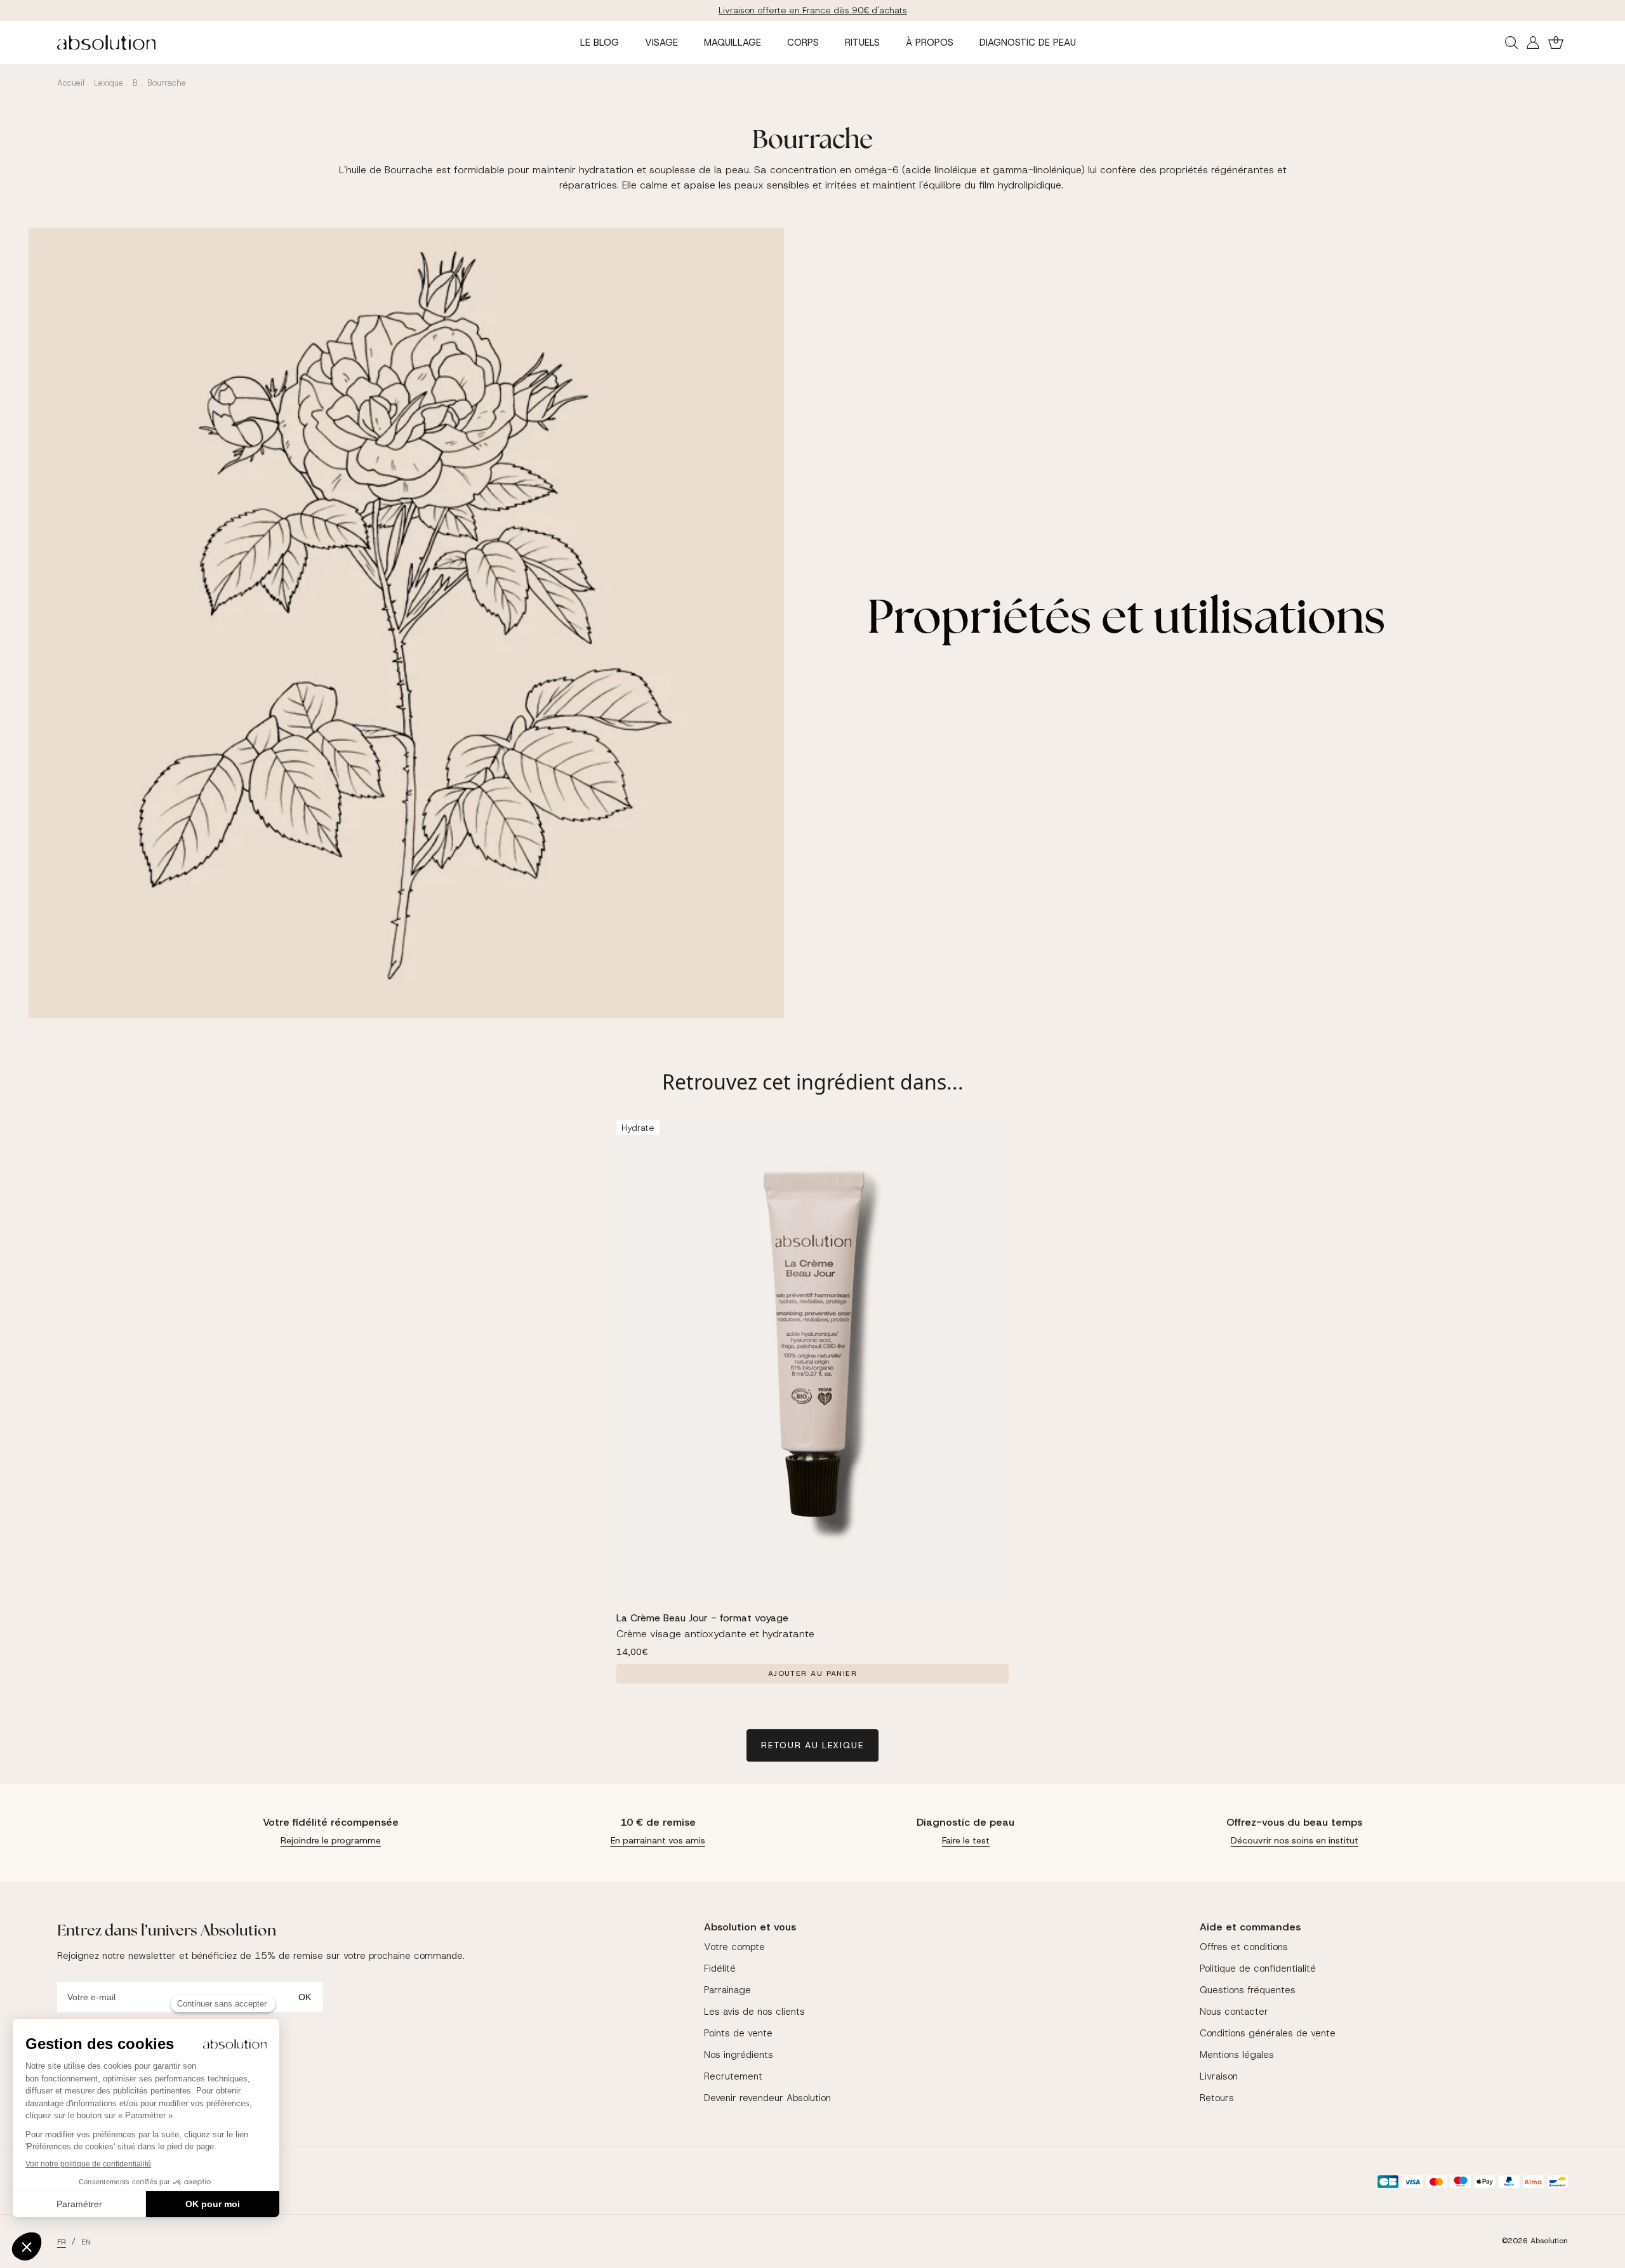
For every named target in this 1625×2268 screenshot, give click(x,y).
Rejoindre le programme (331, 1840)
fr (62, 2242)
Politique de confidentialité (1258, 1968)
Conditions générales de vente (1268, 2033)
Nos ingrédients (739, 2055)
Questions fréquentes (1248, 1990)
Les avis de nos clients (754, 2012)
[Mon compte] (1533, 43)
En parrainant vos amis (658, 1840)
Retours (1217, 2098)
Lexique (109, 83)
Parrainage (727, 1990)
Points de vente (738, 2033)
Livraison (1219, 2076)
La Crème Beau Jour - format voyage (702, 1618)
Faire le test (966, 1840)
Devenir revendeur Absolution (767, 2098)
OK (305, 1997)
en (86, 2242)
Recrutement (733, 2076)
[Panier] (1556, 43)
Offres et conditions (1244, 1947)
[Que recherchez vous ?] (1511, 43)
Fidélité (720, 1968)
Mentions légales (1237, 2055)
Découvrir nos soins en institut (1295, 1840)
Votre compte (734, 1947)
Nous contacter (1234, 2012)
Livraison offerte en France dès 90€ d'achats (813, 10)
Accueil (71, 83)
